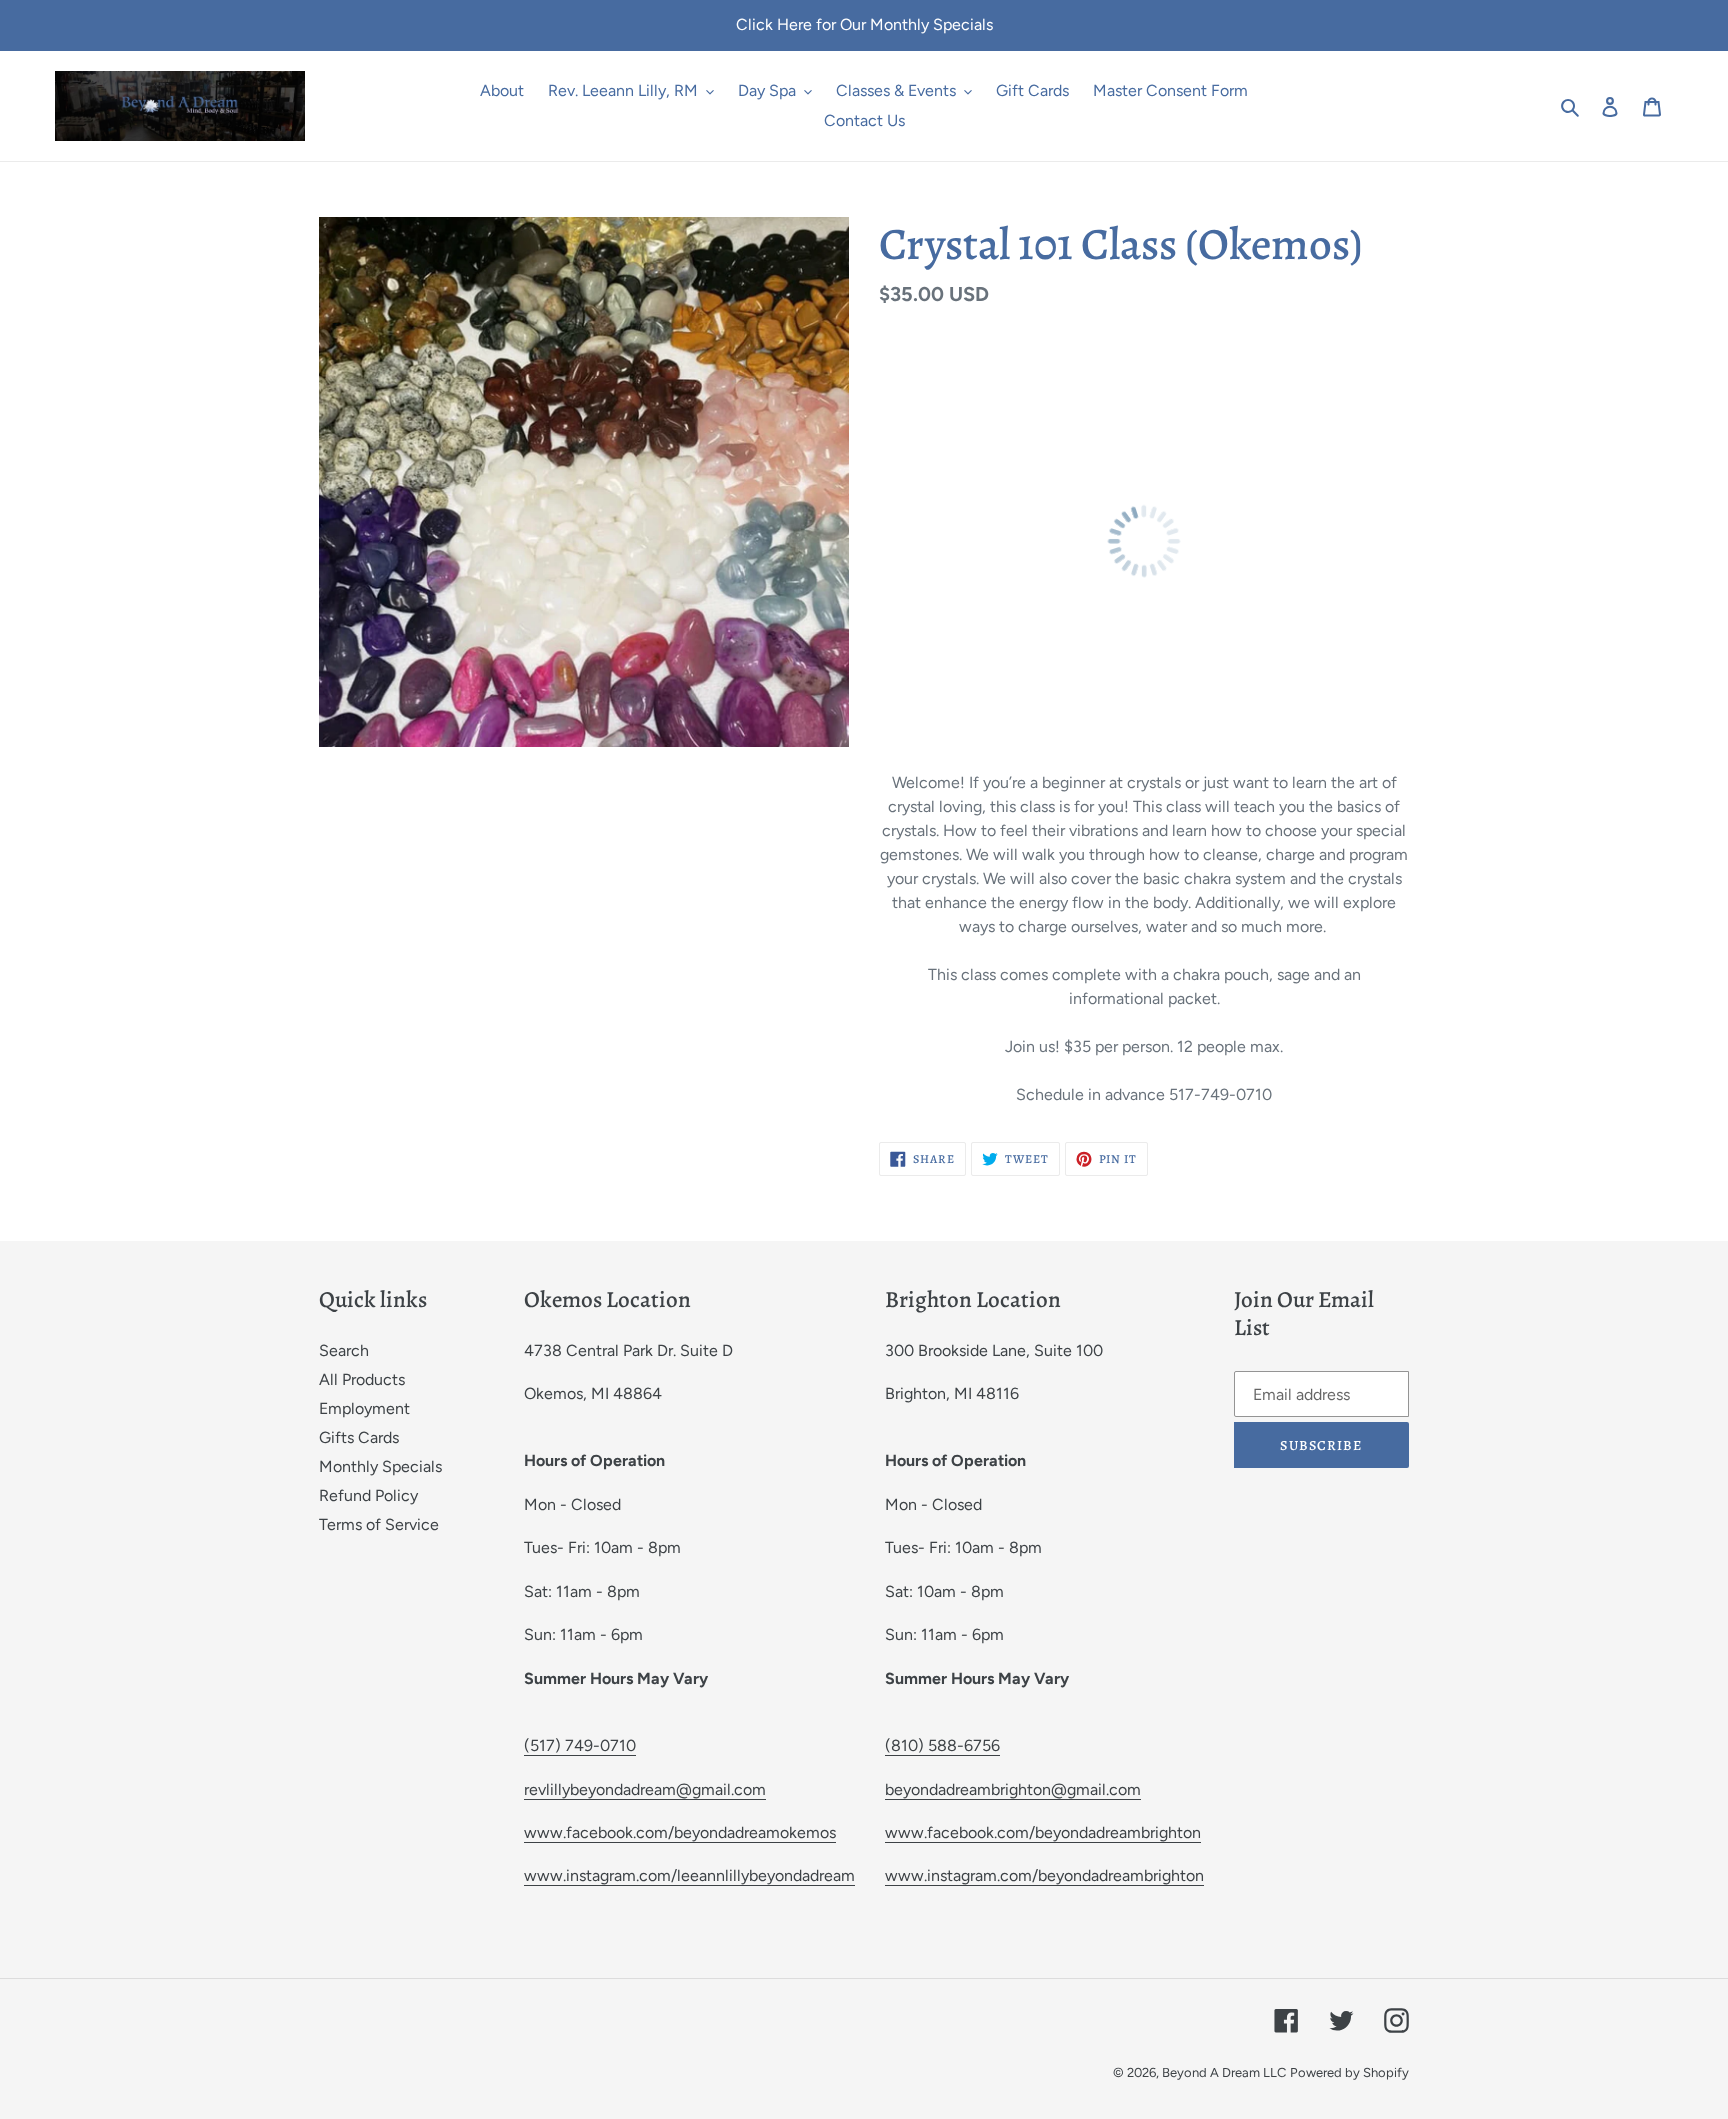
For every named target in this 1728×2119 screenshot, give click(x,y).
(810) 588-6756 (942, 1745)
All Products (362, 1379)
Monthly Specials (380, 1466)
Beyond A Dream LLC (1224, 2072)
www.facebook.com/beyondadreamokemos (680, 1832)
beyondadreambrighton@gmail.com (1013, 1789)
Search (344, 1350)
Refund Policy (368, 1495)
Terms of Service (379, 1524)
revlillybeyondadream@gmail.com (645, 1789)
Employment (364, 1408)
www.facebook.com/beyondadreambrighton (1043, 1832)
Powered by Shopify (1349, 2072)
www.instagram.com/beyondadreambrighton (1044, 1875)
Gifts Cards (359, 1437)
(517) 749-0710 (580, 1745)
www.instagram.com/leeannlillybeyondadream (689, 1875)
